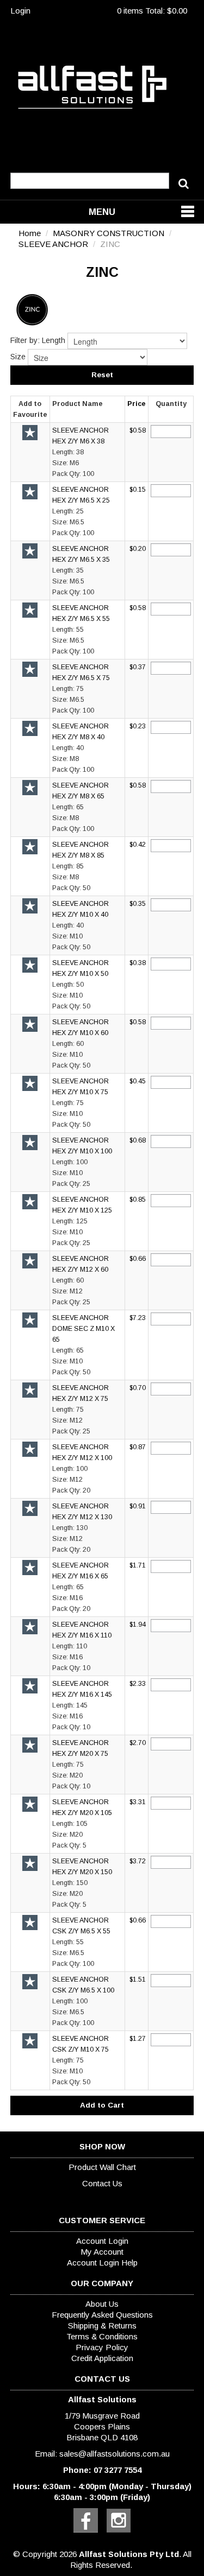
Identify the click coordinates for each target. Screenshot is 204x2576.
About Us (102, 2304)
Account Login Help (102, 2263)
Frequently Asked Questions (102, 2315)
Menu (102, 212)
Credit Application (102, 2358)
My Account (102, 2252)
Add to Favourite (30, 433)
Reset (102, 375)
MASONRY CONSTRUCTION (109, 233)
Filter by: (25, 340)
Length (54, 340)
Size (18, 357)
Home (30, 233)
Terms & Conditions (102, 2336)
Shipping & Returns (102, 2326)
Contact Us (102, 2183)
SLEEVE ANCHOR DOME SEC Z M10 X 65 (84, 1329)
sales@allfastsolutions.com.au (115, 2454)
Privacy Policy (102, 2347)
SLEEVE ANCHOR (53, 244)
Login (20, 11)
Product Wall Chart (102, 2167)
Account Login (102, 2241)
